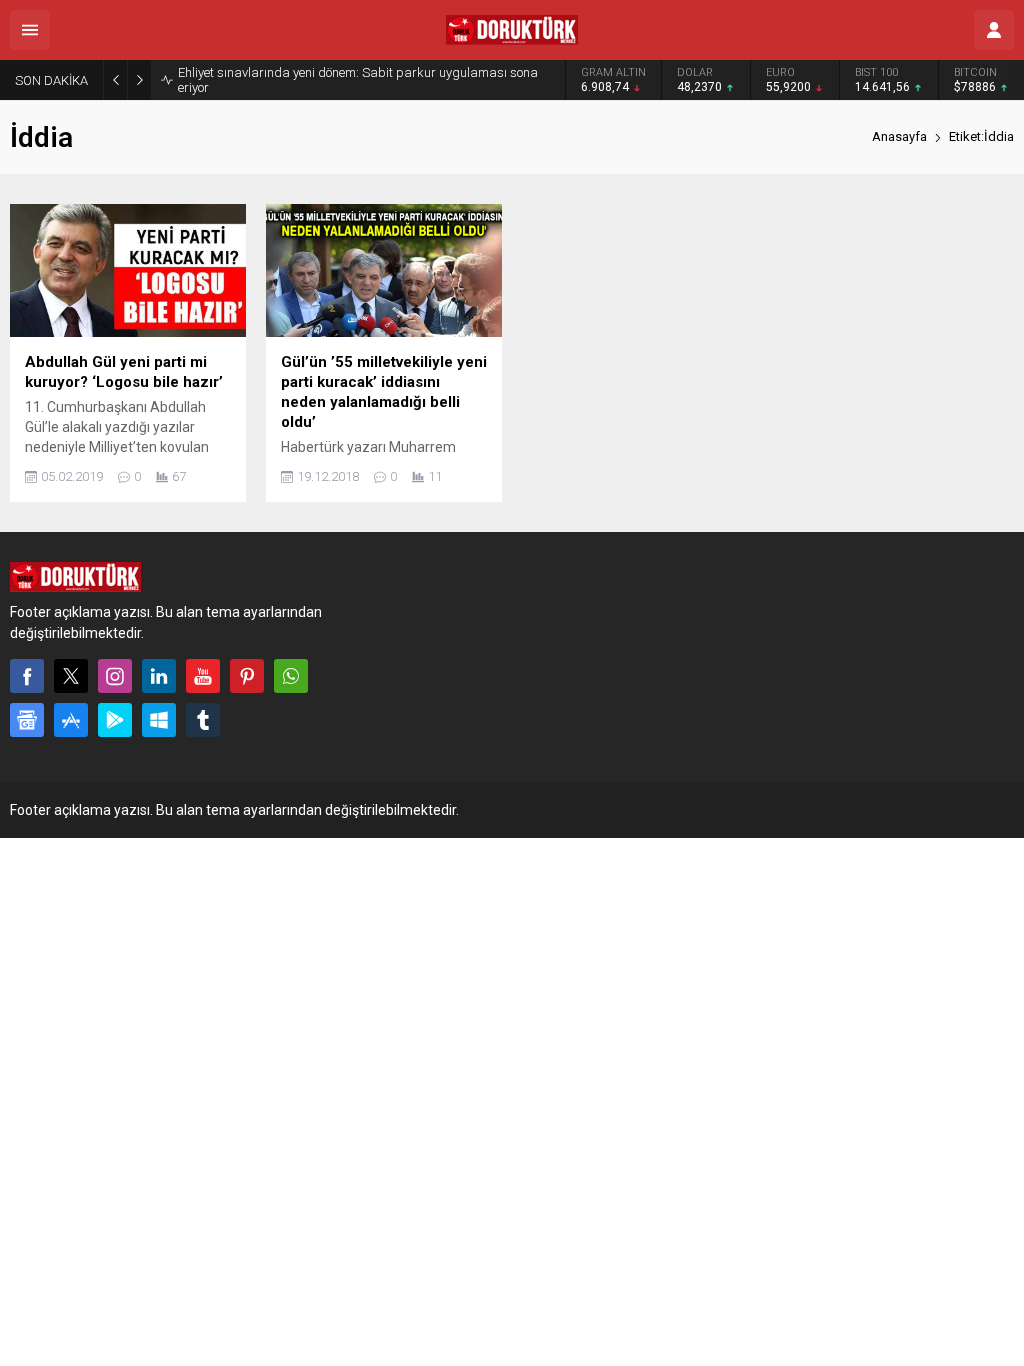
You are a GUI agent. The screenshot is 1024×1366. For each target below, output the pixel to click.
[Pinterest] (247, 676)
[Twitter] (71, 676)
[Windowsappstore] (159, 720)
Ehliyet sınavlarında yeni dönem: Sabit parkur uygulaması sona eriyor (358, 80)
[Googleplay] (115, 720)
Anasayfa (899, 136)
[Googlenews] (27, 720)
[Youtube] (203, 676)
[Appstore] (71, 720)
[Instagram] (115, 676)
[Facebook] (27, 676)
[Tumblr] (203, 720)
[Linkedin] (159, 676)
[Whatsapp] (291, 676)
